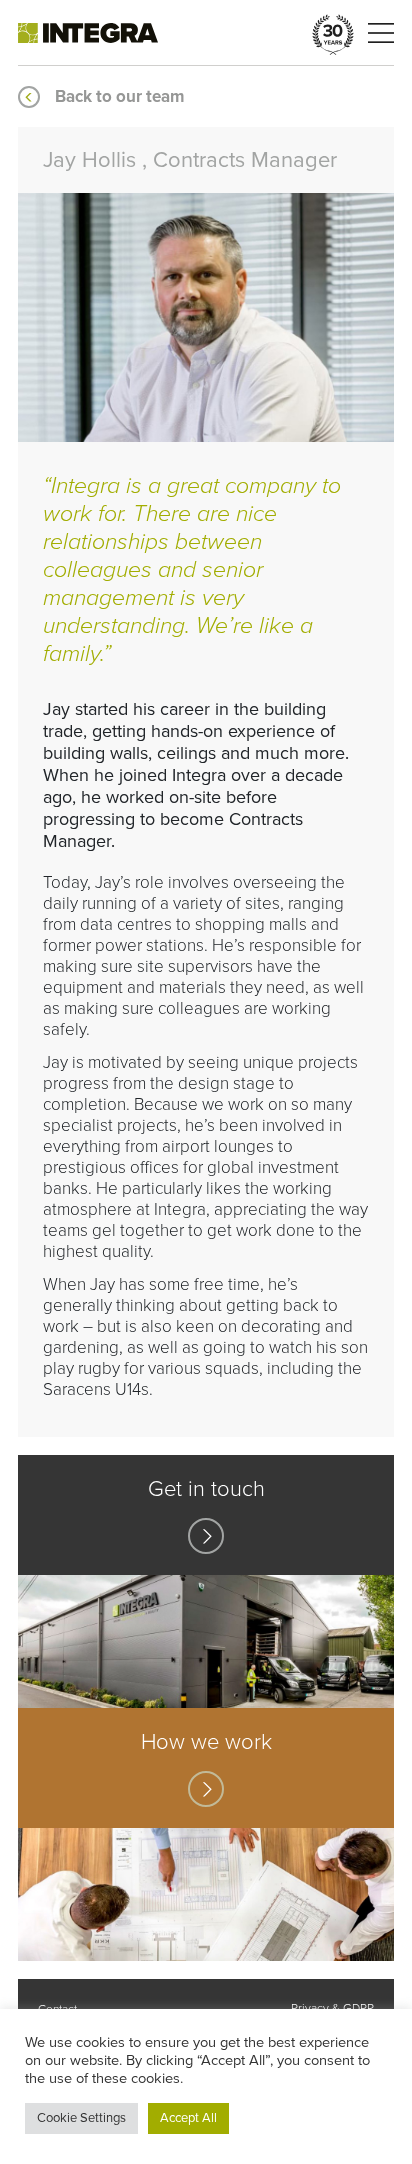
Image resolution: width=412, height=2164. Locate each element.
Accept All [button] (188, 2118)
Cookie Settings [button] (81, 2118)
